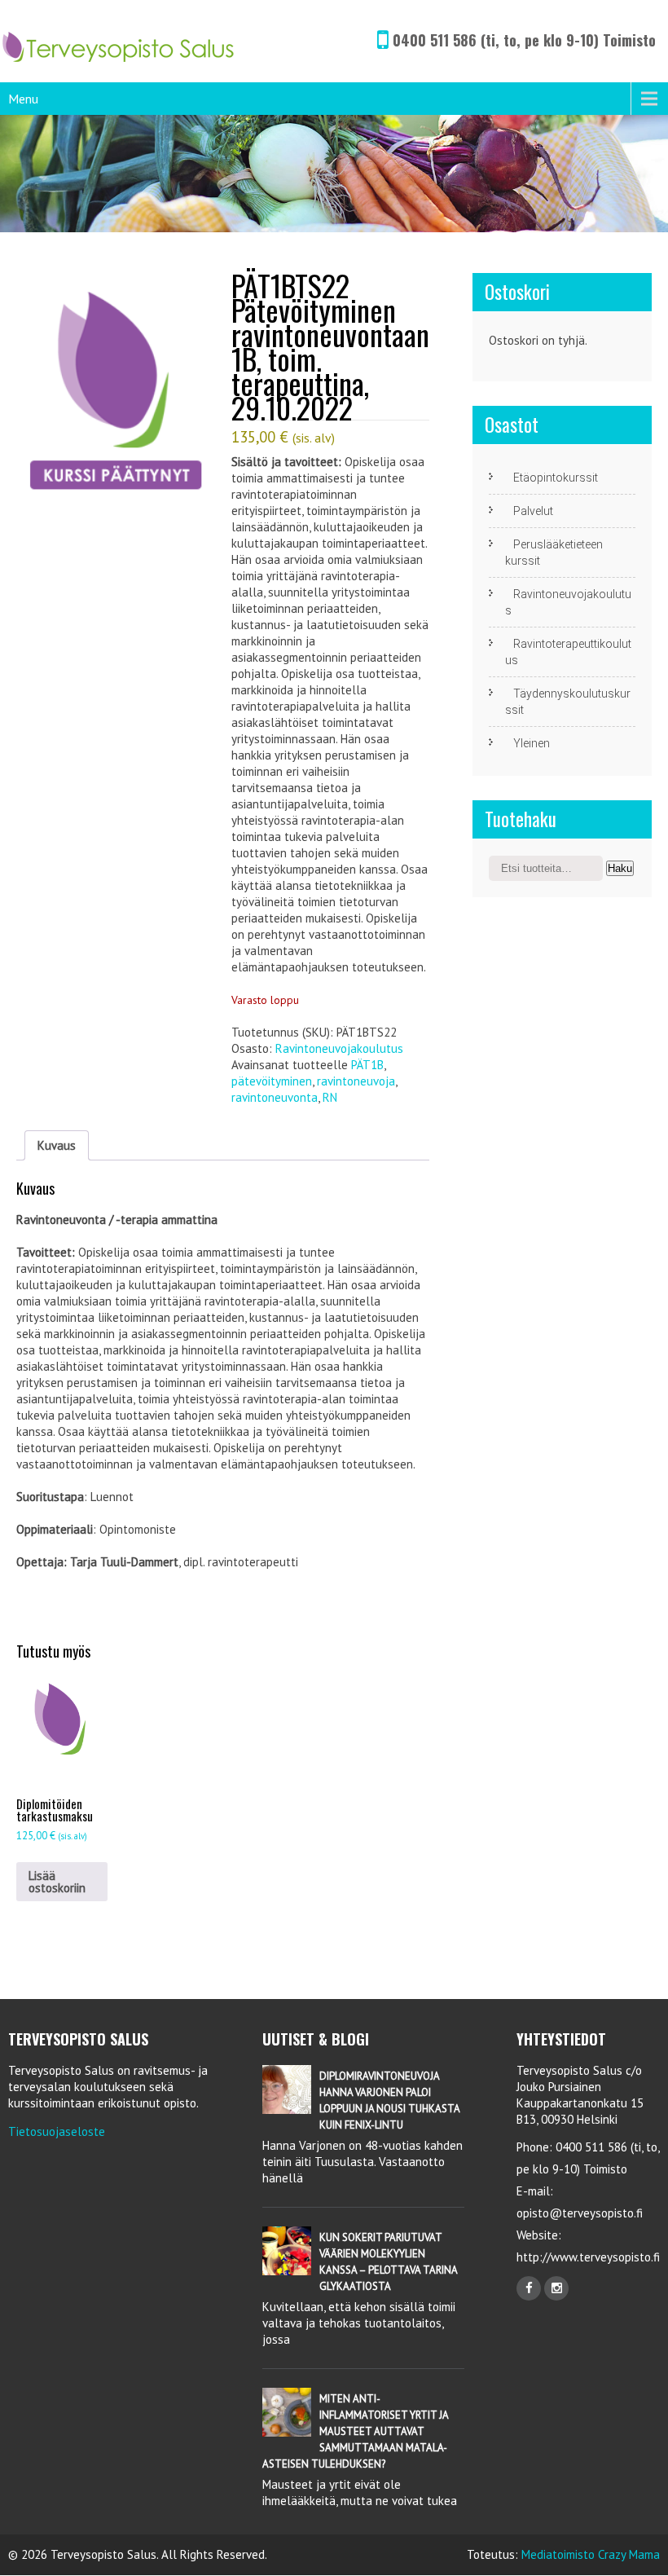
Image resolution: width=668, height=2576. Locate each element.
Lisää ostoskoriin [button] (57, 1882)
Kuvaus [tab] (57, 1145)
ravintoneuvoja (356, 1081)
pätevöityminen (272, 1081)
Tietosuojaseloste (57, 2131)
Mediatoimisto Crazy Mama (591, 2554)
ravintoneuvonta (275, 1097)
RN (330, 1097)
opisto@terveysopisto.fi (580, 2213)
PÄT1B (367, 1065)
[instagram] (556, 2288)
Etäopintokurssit (556, 478)
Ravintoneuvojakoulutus (339, 1048)
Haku (620, 868)
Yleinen (532, 743)
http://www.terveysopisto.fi (588, 2257)
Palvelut (533, 511)
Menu (23, 99)
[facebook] (529, 2288)
